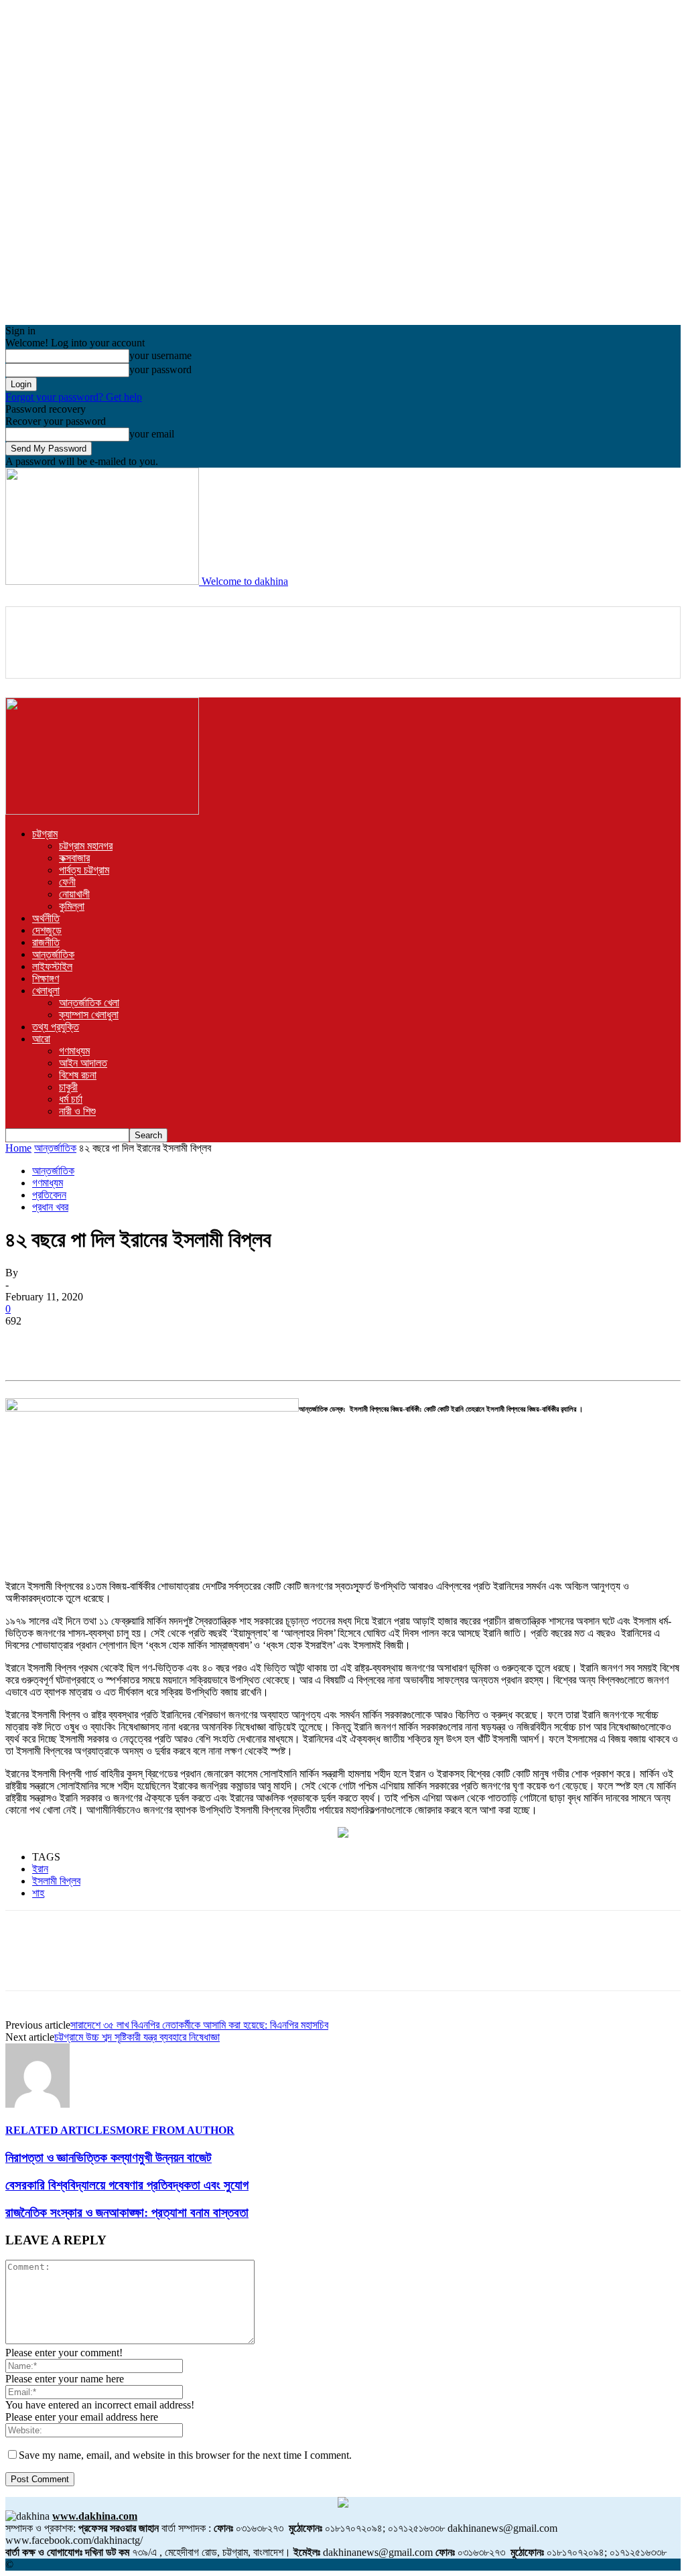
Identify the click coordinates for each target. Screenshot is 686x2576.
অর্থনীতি (46, 918)
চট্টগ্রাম (45, 834)
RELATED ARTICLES (61, 2130)
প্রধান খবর (50, 1207)
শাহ (38, 1893)
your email (152, 434)
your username (160, 355)
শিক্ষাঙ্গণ (46, 978)
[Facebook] (27, 1341)
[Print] (269, 1341)
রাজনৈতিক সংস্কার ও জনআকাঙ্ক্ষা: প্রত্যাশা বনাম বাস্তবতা (127, 2213)
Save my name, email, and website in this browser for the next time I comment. (185, 2455)
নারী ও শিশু (77, 1111)
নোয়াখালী (74, 894)
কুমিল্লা (72, 906)
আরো (41, 1039)
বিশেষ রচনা (78, 1075)
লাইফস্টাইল (52, 966)
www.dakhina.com (95, 2516)
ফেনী (67, 882)
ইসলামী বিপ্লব (56, 1881)
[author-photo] (38, 2104)
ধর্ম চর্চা (71, 1099)
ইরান (40, 1869)
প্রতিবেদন (49, 1195)
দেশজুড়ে (47, 930)
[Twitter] (76, 1341)
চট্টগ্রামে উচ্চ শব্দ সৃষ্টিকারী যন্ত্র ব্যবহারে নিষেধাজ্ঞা (137, 2037)
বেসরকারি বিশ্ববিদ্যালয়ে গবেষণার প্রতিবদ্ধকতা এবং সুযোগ (127, 2185)
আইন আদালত (83, 1063)
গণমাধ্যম (74, 1051)
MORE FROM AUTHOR (175, 2130)
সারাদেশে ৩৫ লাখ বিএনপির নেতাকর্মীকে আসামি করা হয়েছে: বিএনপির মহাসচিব (199, 2025)
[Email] (220, 1341)
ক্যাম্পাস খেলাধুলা (89, 1015)
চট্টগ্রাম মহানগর (86, 846)
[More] (318, 1341)
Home (18, 1148)
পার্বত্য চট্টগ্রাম (84, 870)
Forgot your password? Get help (74, 397)
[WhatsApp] (172, 1341)
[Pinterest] (124, 1341)
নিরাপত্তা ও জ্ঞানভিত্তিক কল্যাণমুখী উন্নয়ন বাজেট (109, 2158)
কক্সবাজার (74, 858)
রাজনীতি (46, 942)
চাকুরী (68, 1087)
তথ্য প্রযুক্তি (56, 1027)
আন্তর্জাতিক (53, 954)
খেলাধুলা (46, 991)
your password (160, 369)
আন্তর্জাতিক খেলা (89, 1003)
